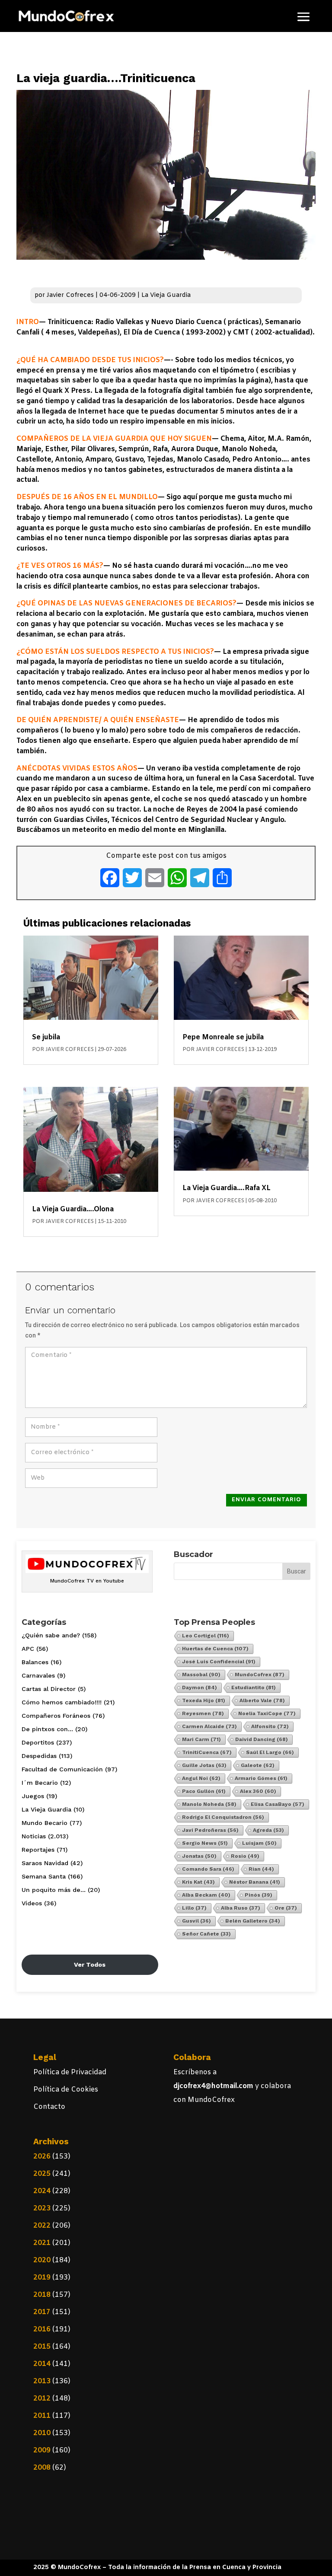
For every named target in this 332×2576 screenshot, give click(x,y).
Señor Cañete (206, 1934)
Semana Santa (44, 1876)
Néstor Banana (255, 1882)
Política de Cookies (66, 2090)
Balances (35, 1662)
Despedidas (39, 1756)
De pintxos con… (47, 1729)
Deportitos (38, 1742)
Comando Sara (208, 1869)
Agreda (268, 1830)
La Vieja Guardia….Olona (73, 1209)
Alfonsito (270, 1726)
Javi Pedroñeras (210, 1830)
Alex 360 (258, 1791)
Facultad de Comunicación (62, 1769)
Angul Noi (201, 1778)
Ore (286, 1908)
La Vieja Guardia (166, 295)
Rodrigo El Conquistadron (223, 1817)
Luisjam (259, 1843)
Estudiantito (254, 1688)
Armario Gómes (261, 1778)
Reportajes (38, 1850)
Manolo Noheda (209, 1804)
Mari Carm (201, 1739)
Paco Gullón (204, 1791)
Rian (261, 1869)
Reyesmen (203, 1713)
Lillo (194, 1908)
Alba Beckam (206, 1895)
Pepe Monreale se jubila (223, 1037)
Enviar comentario (267, 1500)
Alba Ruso (241, 1908)
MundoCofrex (260, 1675)
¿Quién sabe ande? (51, 1635)
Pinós (259, 1895)
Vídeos (32, 1903)
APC (28, 1649)
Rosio (245, 1856)
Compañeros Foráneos (56, 1716)
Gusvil (196, 1921)
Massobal (201, 1675)
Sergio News (205, 1843)
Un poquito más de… (54, 1890)
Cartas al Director (49, 1689)
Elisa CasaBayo (278, 1804)
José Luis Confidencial (219, 1662)
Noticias (34, 1836)
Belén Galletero (253, 1921)
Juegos (33, 1796)
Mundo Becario (45, 1823)
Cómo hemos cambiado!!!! (62, 1702)
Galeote (258, 1765)
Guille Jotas (204, 1765)
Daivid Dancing (262, 1739)
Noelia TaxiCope (267, 1713)
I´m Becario (40, 1783)
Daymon (200, 1688)
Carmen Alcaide (209, 1726)
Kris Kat (198, 1882)
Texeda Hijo (204, 1700)
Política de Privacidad (70, 2072)
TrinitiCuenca (207, 1752)
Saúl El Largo (270, 1752)
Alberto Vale (262, 1700)
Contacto (49, 2107)
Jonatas (199, 1856)
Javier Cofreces (70, 295)
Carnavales (38, 1675)
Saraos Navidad (45, 1863)
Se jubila (46, 1037)
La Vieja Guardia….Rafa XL (227, 1188)
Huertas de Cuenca (215, 1649)
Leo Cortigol (206, 1636)
